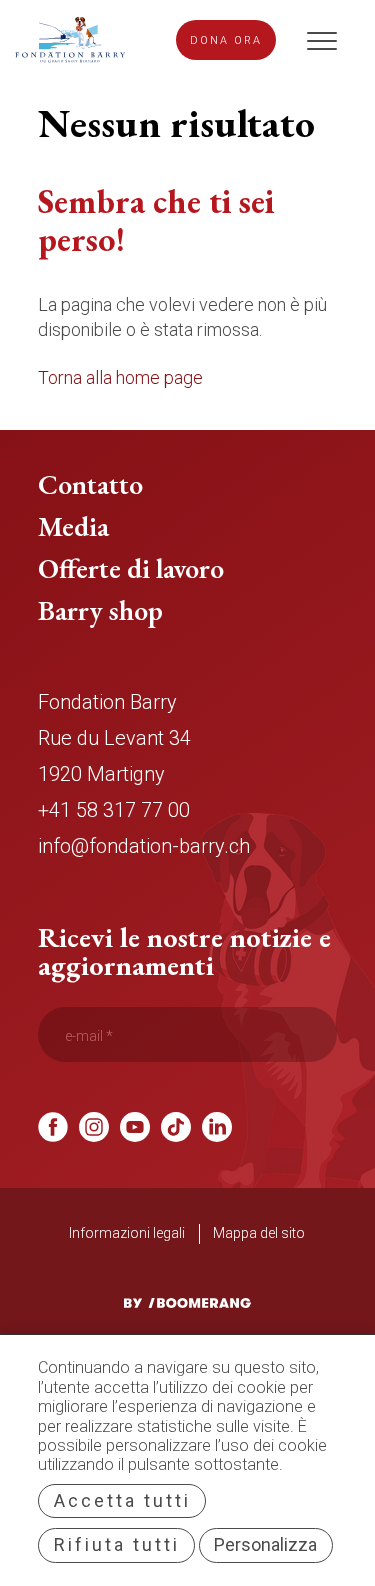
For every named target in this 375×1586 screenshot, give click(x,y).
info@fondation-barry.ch (144, 846)
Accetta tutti (122, 1500)
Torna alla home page (120, 377)
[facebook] (53, 1135)
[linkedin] (217, 1135)
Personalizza (265, 1544)
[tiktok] (176, 1135)
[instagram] (94, 1135)
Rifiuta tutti (117, 1544)
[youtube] (135, 1135)
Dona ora (226, 40)
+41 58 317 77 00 (114, 810)
